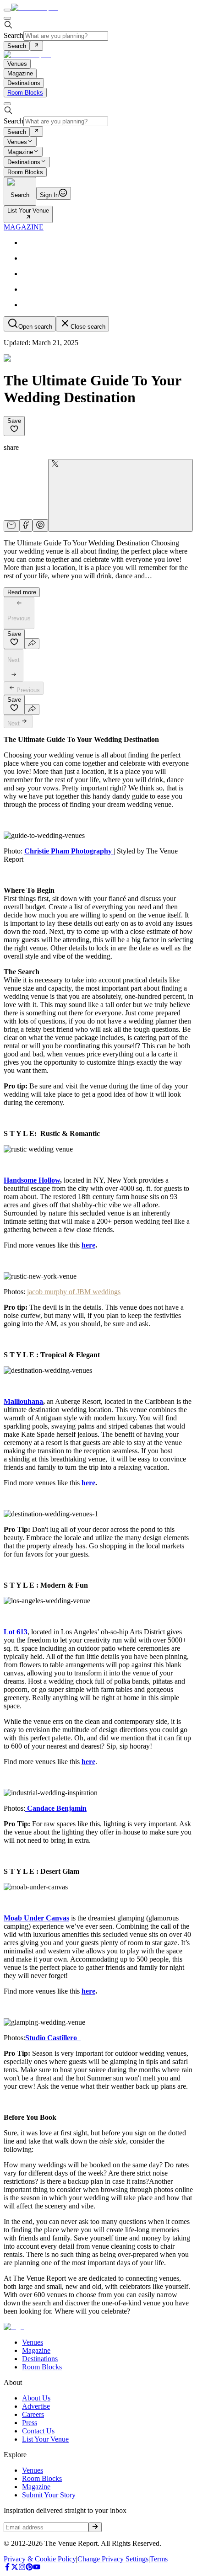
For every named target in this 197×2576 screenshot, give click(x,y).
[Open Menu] (7, 10)
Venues (17, 142)
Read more (22, 592)
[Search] (36, 46)
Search (14, 35)
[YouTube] (37, 2568)
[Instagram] (22, 2568)
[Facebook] (7, 2568)
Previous (28, 690)
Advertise (36, 2406)
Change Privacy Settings (113, 2559)
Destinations (24, 163)
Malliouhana (23, 1401)
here (88, 1245)
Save (14, 421)
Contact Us (38, 2431)
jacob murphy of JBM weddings (74, 1292)
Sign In (49, 195)
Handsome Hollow (32, 1180)
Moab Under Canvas (36, 1918)
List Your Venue (28, 211)
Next (14, 723)
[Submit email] (95, 2527)
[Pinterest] (29, 2568)
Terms (159, 2559)
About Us (36, 2398)
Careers (33, 2414)
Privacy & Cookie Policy (40, 2559)
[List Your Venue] (28, 218)
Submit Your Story (49, 2495)
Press (30, 2423)
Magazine (20, 152)
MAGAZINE (24, 227)
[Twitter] (15, 2568)
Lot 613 (16, 1632)
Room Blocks (25, 93)
